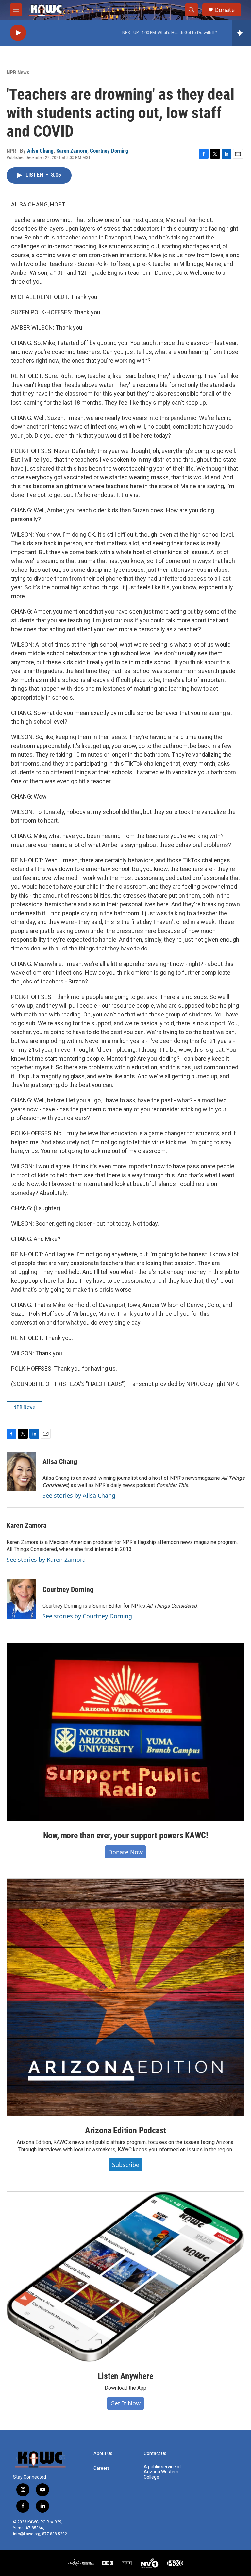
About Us (103, 2454)
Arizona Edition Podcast (125, 2130)
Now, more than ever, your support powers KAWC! (126, 1835)
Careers (102, 2468)
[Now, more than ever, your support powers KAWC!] (125, 1732)
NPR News (18, 72)
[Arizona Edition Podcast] (125, 1997)
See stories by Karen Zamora (46, 1560)
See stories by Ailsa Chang (79, 1495)
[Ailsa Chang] (21, 1471)
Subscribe (126, 2165)
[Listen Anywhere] (125, 2277)
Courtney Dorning (109, 151)
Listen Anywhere (125, 2376)
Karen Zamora (72, 151)
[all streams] (241, 33)
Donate (225, 10)
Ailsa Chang (40, 151)
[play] (18, 33)
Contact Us (155, 2454)
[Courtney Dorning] (21, 1599)
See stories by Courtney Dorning (87, 1616)
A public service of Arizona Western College (163, 2472)
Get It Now (125, 2403)
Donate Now (125, 1852)
